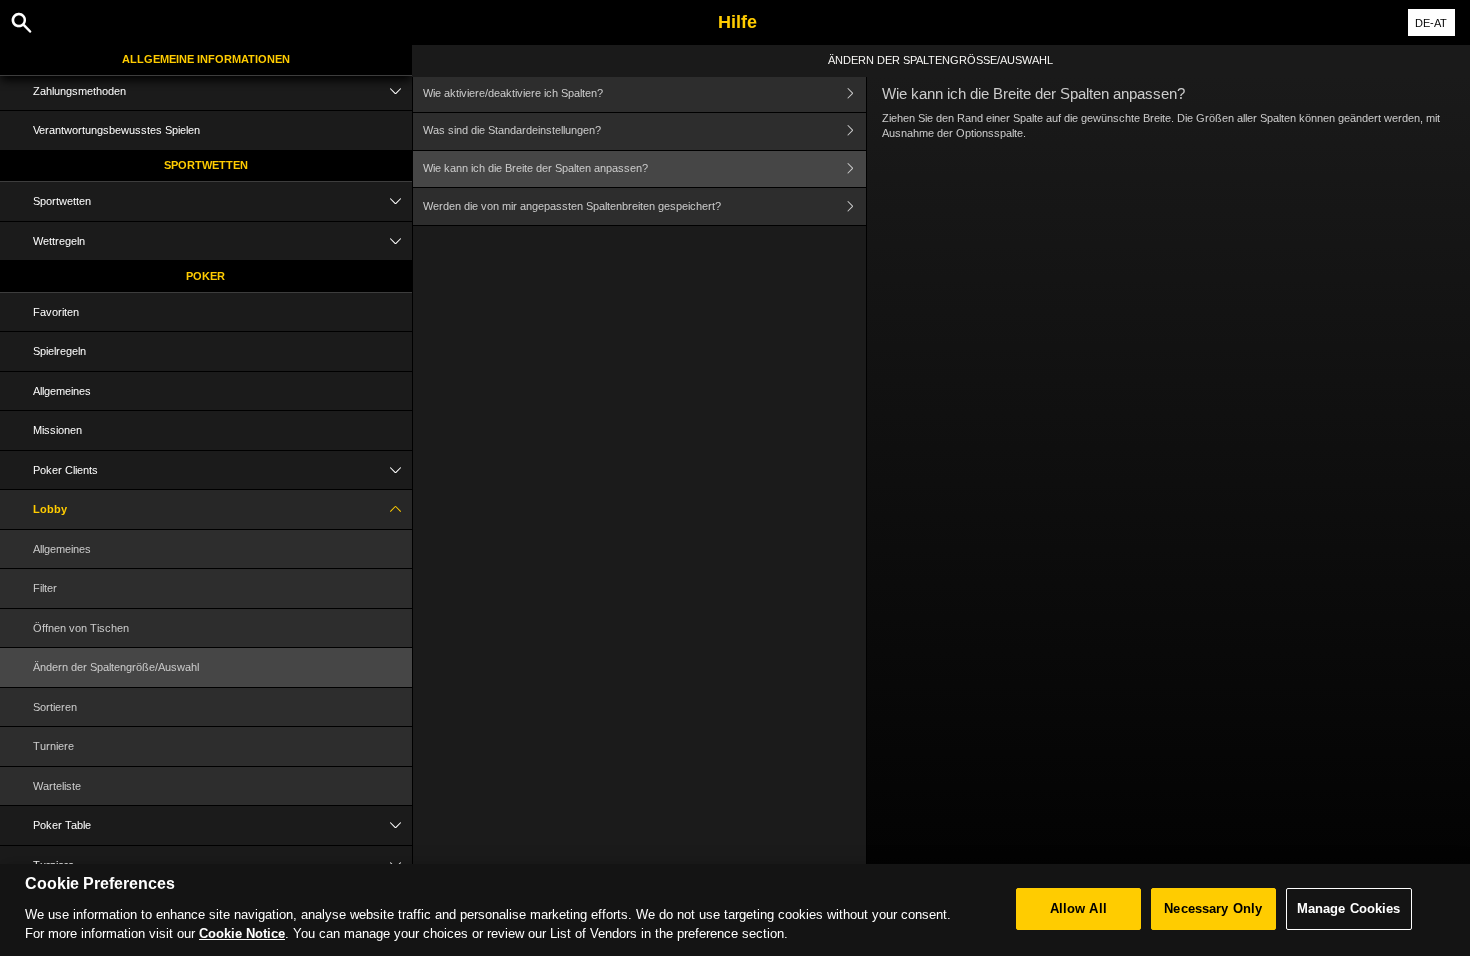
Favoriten (56, 312)
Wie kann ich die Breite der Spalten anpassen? (535, 168)
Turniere (53, 746)
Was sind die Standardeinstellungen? (512, 130)
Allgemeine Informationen (206, 59)
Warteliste (57, 786)
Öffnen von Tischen (81, 628)
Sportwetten (206, 165)
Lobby (50, 509)
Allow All (1078, 908)
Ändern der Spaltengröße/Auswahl (116, 667)
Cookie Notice (242, 933)
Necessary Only (1213, 908)
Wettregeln (59, 241)
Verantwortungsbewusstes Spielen (116, 130)
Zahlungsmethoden (79, 91)
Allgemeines (62, 391)
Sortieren (55, 707)
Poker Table (62, 825)
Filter (45, 588)
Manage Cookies (1349, 908)
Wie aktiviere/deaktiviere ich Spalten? (513, 93)
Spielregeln (59, 351)
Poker (205, 276)
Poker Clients (65, 470)
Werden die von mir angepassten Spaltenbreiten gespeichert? (572, 206)
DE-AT (1431, 23)
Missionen (57, 430)
